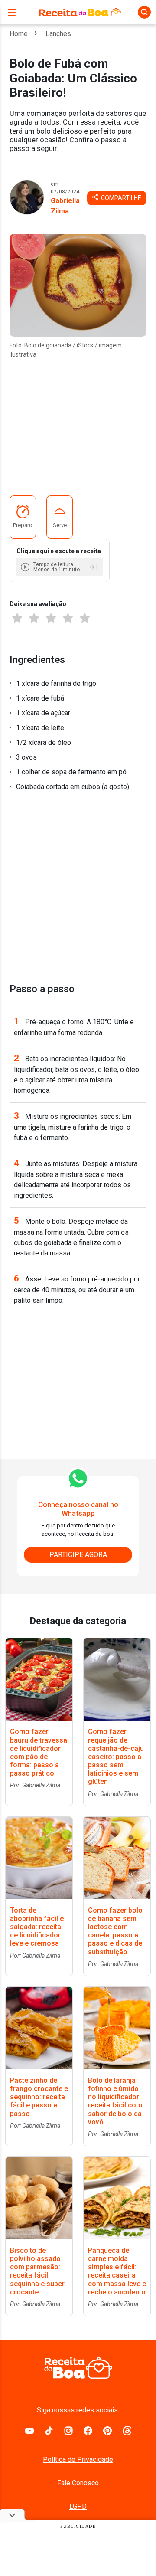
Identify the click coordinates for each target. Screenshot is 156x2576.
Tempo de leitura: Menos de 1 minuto (57, 567)
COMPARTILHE (120, 198)
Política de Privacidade (78, 2460)
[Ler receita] (26, 567)
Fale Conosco (78, 2483)
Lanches (58, 34)
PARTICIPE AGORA (78, 1555)
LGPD (78, 2506)
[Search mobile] (144, 12)
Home (19, 34)
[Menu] (14, 12)
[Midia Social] (29, 2430)
